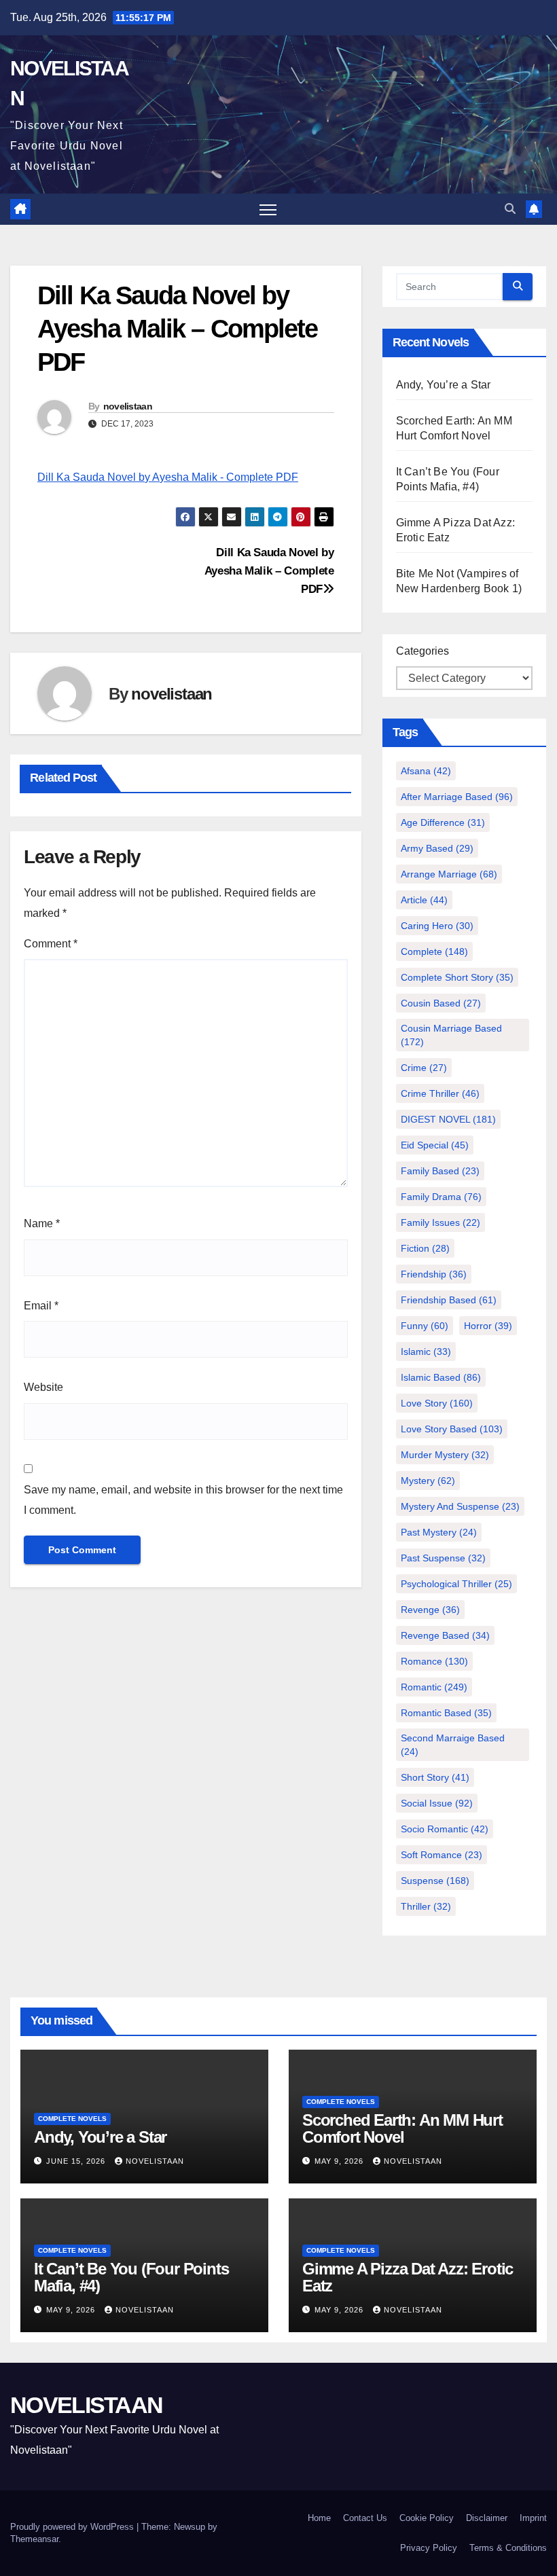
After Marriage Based (457, 797)
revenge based (445, 1635)
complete (434, 951)
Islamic (426, 1352)
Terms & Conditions (508, 2548)
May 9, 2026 (340, 2161)
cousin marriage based (451, 1035)
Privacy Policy (429, 2548)
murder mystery (445, 1455)
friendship (434, 1274)
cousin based (441, 1003)
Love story (437, 1403)
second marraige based (453, 1745)
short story (435, 1777)
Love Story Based (452, 1429)
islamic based (441, 1377)
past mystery (439, 1532)
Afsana (426, 771)
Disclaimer (487, 2518)
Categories (423, 651)
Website (43, 1387)
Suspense (435, 1881)
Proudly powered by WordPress (73, 2527)
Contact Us (365, 2518)
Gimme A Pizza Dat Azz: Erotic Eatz (408, 2277)
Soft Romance (442, 1855)
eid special (435, 1145)
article (424, 900)
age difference (443, 822)
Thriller (426, 1906)
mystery (428, 1481)
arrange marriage (449, 874)
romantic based (446, 1713)
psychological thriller (456, 1584)
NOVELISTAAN (86, 2405)
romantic (434, 1687)
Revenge (430, 1610)
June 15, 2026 (77, 2161)
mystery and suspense (460, 1506)
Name (42, 1223)
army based (437, 848)
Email (41, 1306)
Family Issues (441, 1222)
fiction (425, 1248)
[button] (510, 209)
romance (434, 1661)
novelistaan (128, 406)
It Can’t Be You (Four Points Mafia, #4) (131, 2277)
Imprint (533, 2518)
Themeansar (34, 2539)
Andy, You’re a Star (444, 385)
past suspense (443, 1558)
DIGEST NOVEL (448, 1119)
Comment (51, 944)
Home (319, 2518)
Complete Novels (72, 2119)
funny (425, 1326)
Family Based (440, 1171)
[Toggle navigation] (268, 210)
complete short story (457, 977)
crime (424, 1068)
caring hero (437, 926)
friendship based (449, 1300)
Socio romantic (445, 1829)
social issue (437, 1803)
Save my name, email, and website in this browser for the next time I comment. (183, 1500)
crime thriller (440, 1093)
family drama (441, 1197)
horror (488, 1326)
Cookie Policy (427, 2518)
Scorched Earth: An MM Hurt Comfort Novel (402, 2128)
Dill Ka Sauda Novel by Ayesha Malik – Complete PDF (269, 570)
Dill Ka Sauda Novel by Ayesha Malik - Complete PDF (168, 477)
